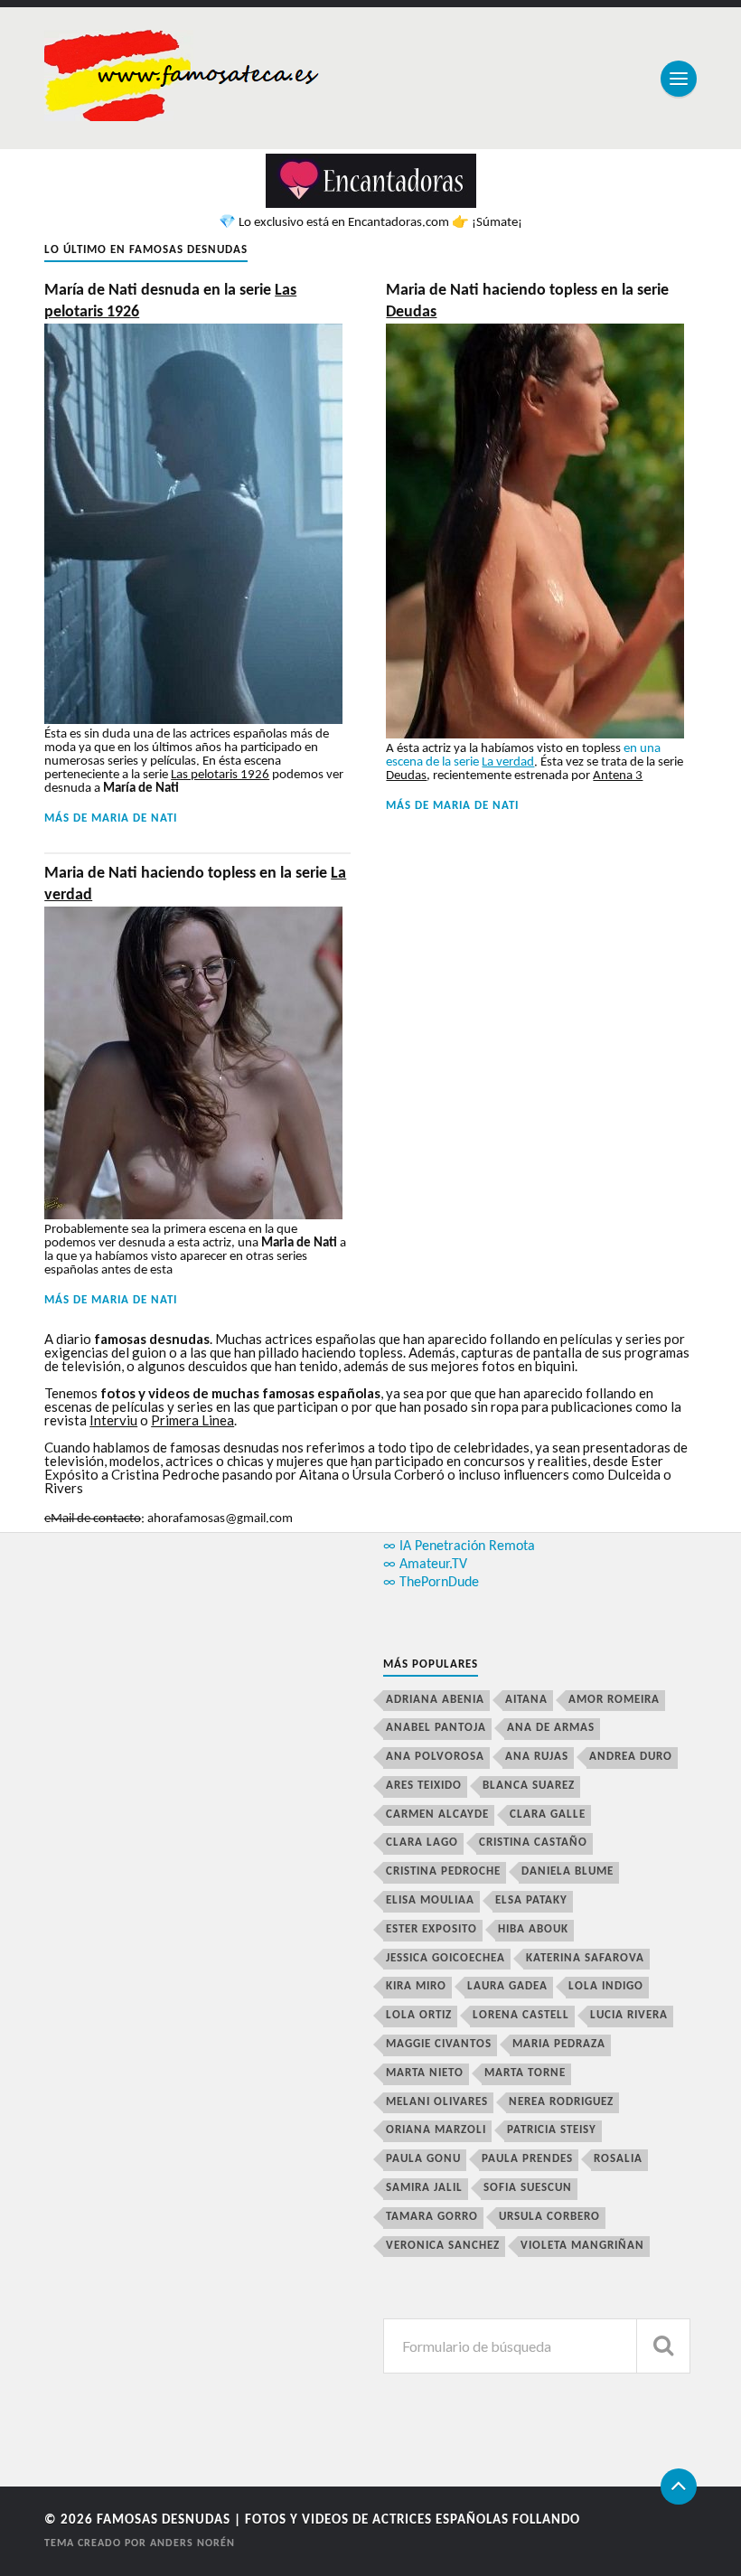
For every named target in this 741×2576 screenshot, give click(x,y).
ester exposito (431, 1929)
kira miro (416, 1986)
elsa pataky (531, 1900)
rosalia (618, 2159)
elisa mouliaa (430, 1900)
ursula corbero (549, 2217)
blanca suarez (529, 1786)
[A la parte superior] (679, 2487)
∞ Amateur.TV (425, 1565)
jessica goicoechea (446, 1958)
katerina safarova (585, 1958)
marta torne (525, 2073)
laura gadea (507, 1986)
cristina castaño (533, 1843)
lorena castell (521, 2015)
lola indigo (606, 1986)
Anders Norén (192, 2543)
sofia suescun (528, 2188)
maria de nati (134, 818)
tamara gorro (432, 2217)
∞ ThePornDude (431, 1583)
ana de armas (551, 1728)
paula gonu (423, 2159)
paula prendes (527, 2159)
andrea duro (631, 1757)
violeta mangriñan (582, 2246)
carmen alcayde (437, 1814)
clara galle (548, 1814)
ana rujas (537, 1757)
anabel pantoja (436, 1728)
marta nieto (425, 2073)
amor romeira (614, 1700)
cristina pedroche (443, 1871)
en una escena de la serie (523, 756)
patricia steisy (552, 2130)
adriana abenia (435, 1700)
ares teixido (424, 1786)
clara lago (422, 1843)
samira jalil (424, 2188)
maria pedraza (559, 2044)
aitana (526, 1700)
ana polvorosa (435, 1757)
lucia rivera (629, 2015)
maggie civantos (439, 2044)
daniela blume (567, 1871)
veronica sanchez (443, 2246)
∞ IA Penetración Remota (459, 1547)
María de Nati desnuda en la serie (170, 301)
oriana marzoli (436, 2130)
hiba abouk (533, 1929)
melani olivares (437, 2102)
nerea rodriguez (561, 2102)
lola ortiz (419, 2015)
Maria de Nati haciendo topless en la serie (527, 301)
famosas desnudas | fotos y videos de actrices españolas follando (338, 2520)
